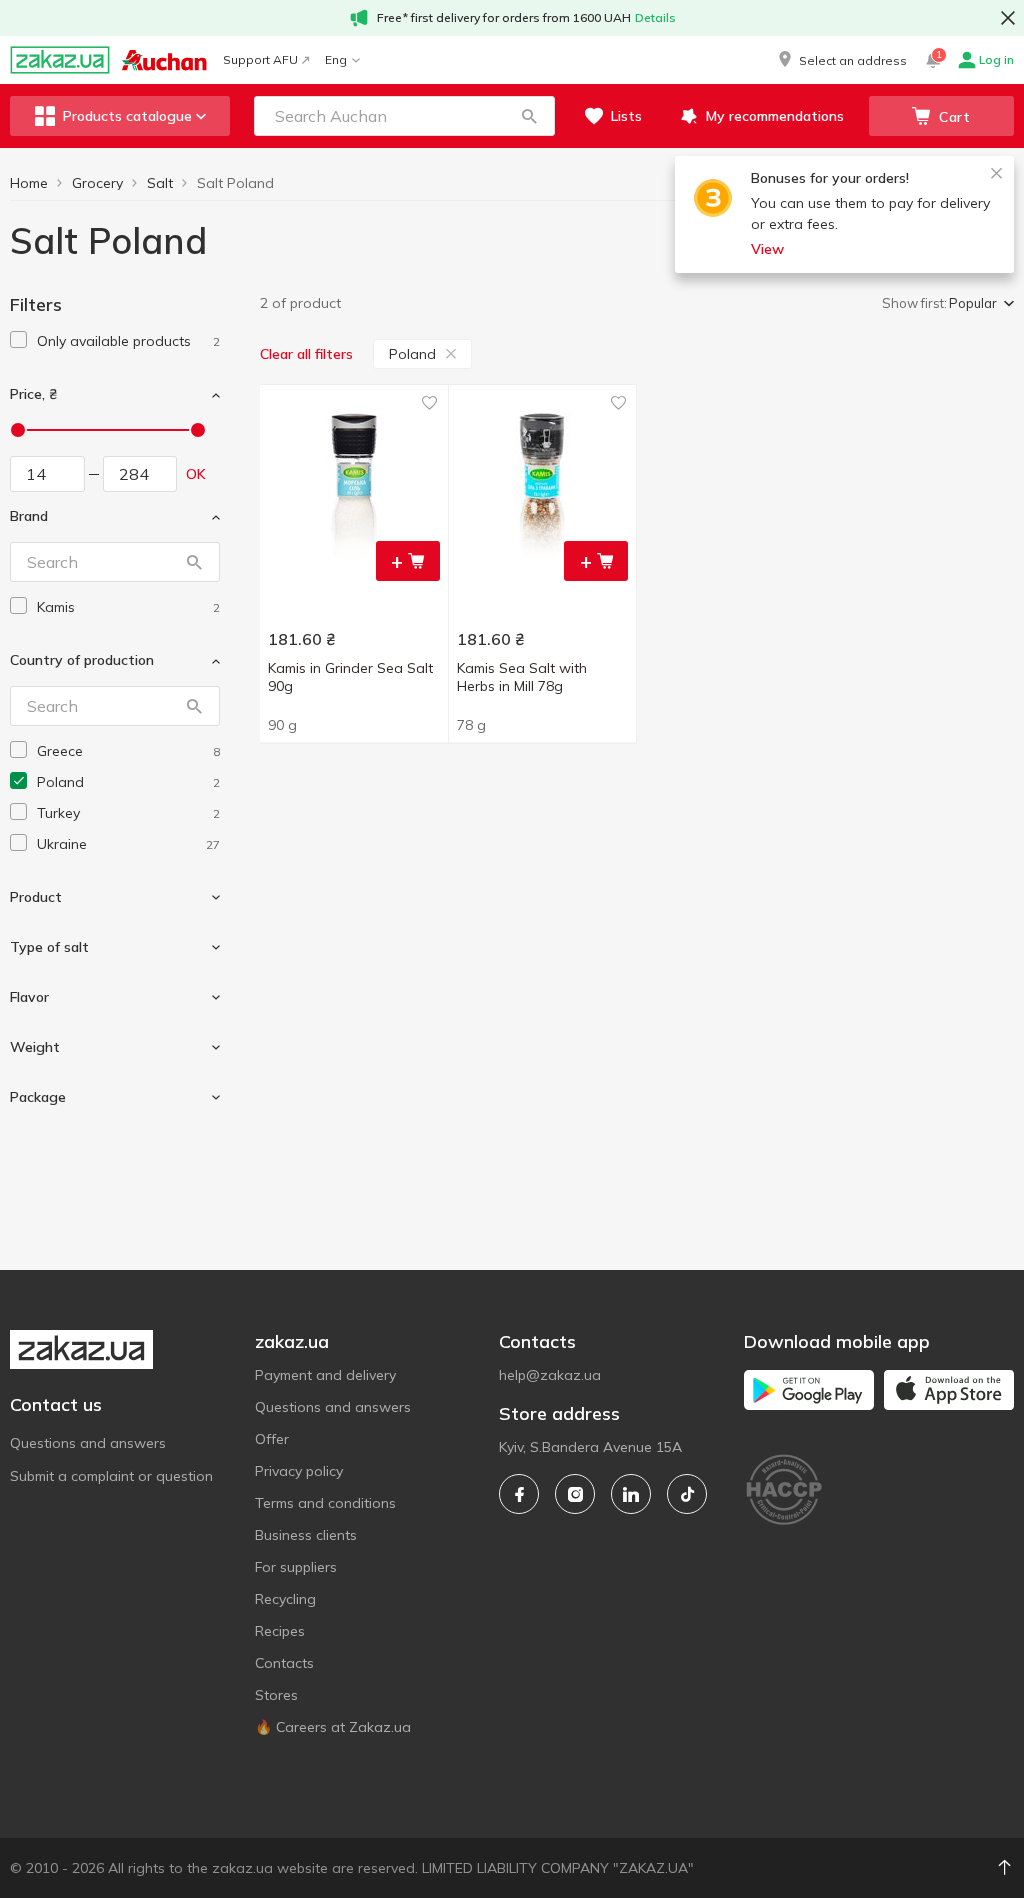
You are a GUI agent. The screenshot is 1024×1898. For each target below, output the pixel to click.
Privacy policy (299, 1471)
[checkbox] (18, 339)
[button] (841, 60)
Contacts (284, 1663)
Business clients (306, 1535)
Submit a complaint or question (111, 1476)
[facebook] (519, 1494)
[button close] (1008, 18)
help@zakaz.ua (550, 1375)
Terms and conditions (325, 1503)
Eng (336, 59)
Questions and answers (88, 1443)
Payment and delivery (325, 1375)
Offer (272, 1439)
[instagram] (575, 1494)
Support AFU (260, 59)
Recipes (280, 1631)
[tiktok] (687, 1494)
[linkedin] (631, 1494)
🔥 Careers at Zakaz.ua (333, 1727)
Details (655, 17)
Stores (276, 1695)
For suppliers (296, 1567)
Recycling (285, 1599)
